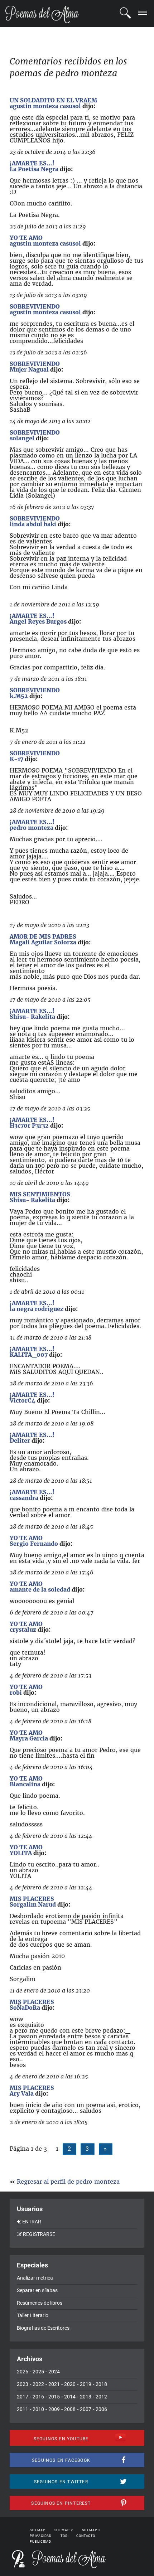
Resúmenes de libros (40, 2303)
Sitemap (37, 2530)
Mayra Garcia (29, 1738)
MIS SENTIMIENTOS (40, 1194)
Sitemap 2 (64, 2530)
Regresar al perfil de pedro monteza (68, 2182)
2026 (23, 2372)
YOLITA (21, 1853)
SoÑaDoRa (25, 2008)
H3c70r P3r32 (29, 1125)
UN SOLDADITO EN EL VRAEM (53, 100)
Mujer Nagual (29, 369)
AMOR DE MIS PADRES (43, 936)
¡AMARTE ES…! (32, 163)
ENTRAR (32, 2222)
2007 (86, 2409)
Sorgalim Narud (33, 1904)
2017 (23, 2397)
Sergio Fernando (34, 1544)
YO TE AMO (26, 238)
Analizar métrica (35, 2278)
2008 (70, 2409)
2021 (54, 2384)
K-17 (16, 759)
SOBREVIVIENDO (35, 306)
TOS (64, 2536)
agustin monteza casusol (45, 106)
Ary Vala (22, 2093)
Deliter (20, 1440)
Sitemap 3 (91, 2530)
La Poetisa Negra (34, 169)
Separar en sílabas (37, 2290)
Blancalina (25, 1784)
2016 (38, 2397)
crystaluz (23, 1630)
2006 (101, 2409)
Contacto (86, 2536)
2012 (101, 2397)
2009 (54, 2409)
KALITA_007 (29, 1355)
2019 (86, 2384)
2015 (54, 2397)
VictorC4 (23, 1400)
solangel (22, 438)
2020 (70, 2384)
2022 (38, 2384)
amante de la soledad (40, 1589)
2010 (38, 2409)
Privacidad (41, 2536)
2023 (23, 2384)
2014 (70, 2397)
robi (16, 1693)
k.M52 (19, 696)
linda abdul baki (33, 524)
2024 (54, 2372)
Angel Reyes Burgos (38, 621)
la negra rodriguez (37, 1309)
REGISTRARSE (39, 2234)
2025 (38, 2372)
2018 (101, 2384)
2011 (23, 2409)
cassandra (24, 1498)
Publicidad (40, 2542)
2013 (86, 2397)
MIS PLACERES (32, 1899)
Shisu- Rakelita (32, 1017)
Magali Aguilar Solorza (43, 942)
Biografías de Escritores (43, 2328)
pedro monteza (32, 828)
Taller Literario (33, 2315)
